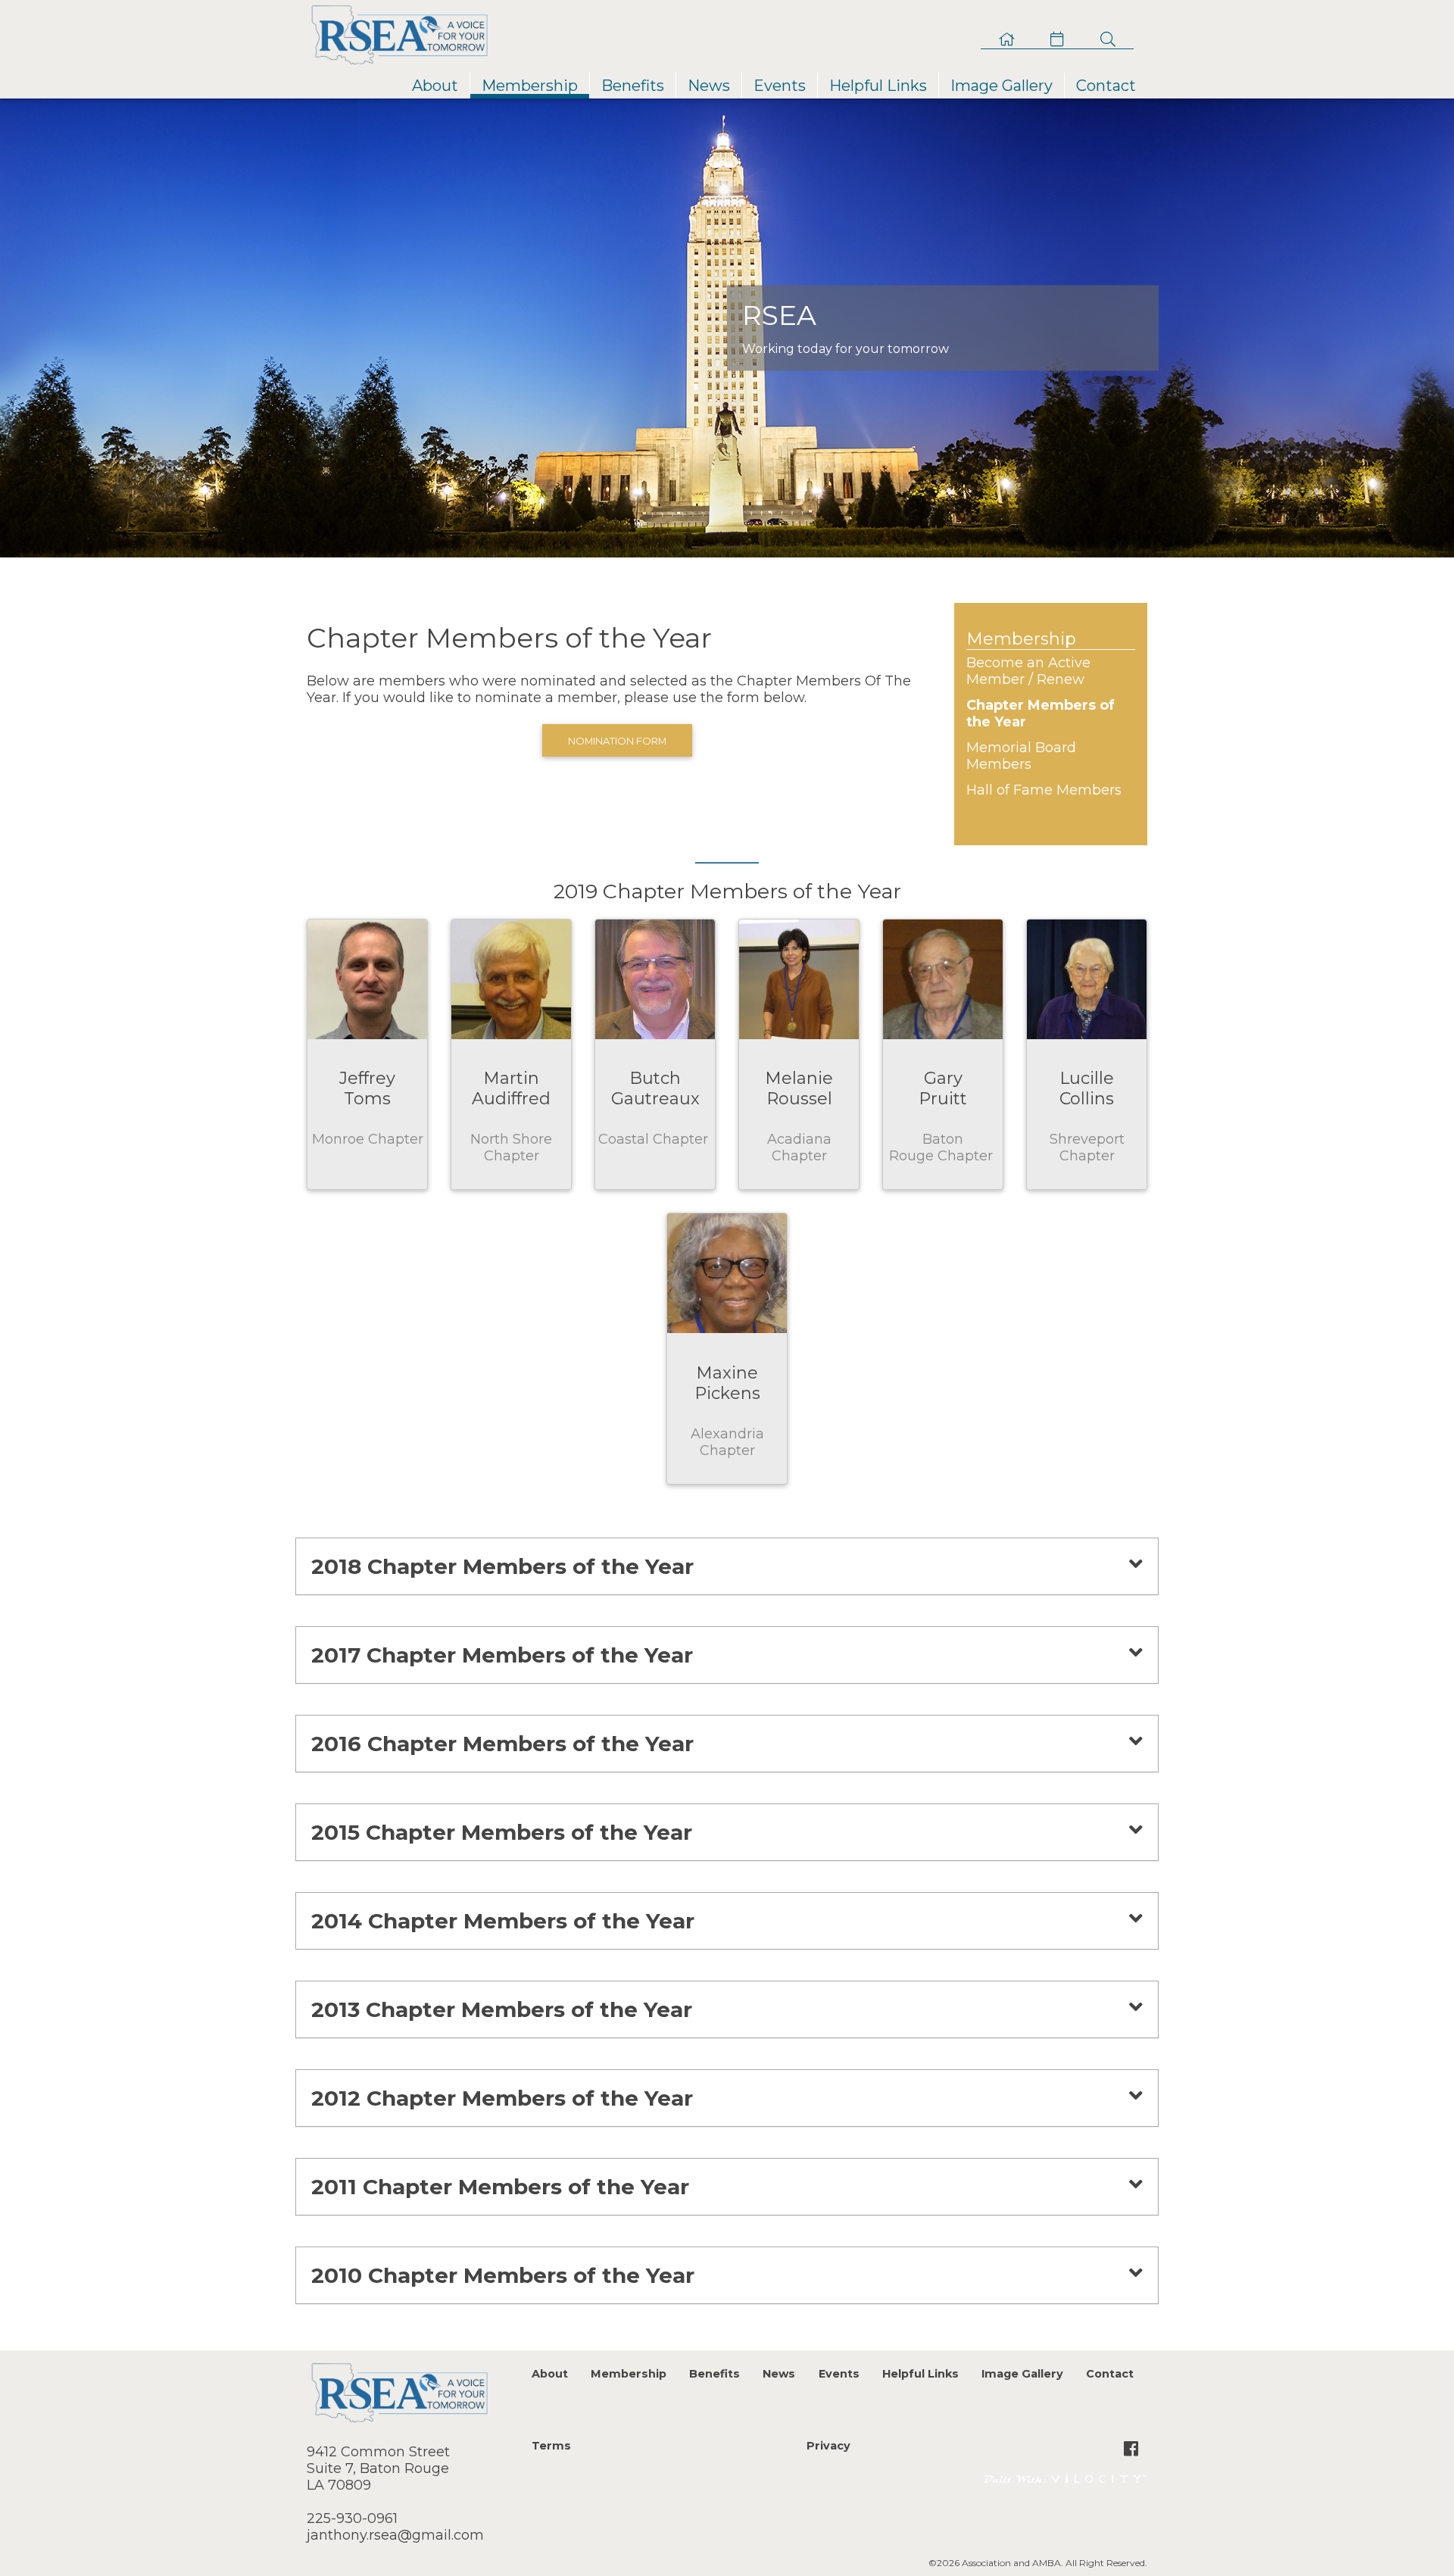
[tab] (727, 1566)
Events (780, 86)
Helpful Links (878, 86)
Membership (530, 86)
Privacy (828, 2446)
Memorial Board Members (1021, 756)
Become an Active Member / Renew (1028, 671)
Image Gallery (1002, 86)
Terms (551, 2446)
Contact (1106, 86)
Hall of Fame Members (1044, 790)
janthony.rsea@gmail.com (395, 2535)
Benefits (633, 86)
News (709, 86)
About (435, 86)
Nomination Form (617, 741)
